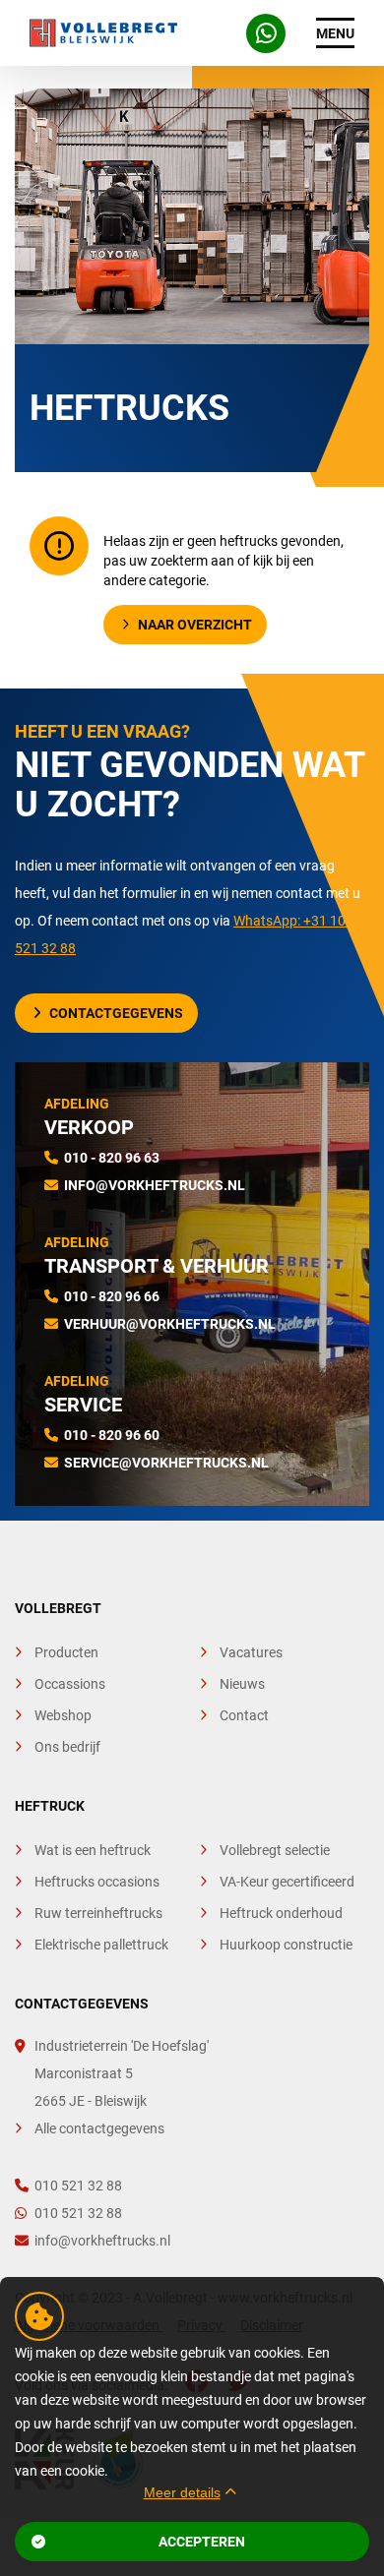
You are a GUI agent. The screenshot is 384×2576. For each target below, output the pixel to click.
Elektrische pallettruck (101, 1945)
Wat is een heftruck (93, 1850)
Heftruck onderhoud (281, 1913)
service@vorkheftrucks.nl (166, 1463)
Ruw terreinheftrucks (98, 1913)
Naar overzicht (195, 625)
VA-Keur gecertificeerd (287, 1882)
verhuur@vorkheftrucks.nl (170, 1324)
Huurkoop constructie (286, 1945)
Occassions (70, 1684)
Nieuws (242, 1684)
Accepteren (202, 2542)
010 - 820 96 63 (112, 1158)
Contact (244, 1715)
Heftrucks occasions (97, 1882)
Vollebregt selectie (275, 1850)
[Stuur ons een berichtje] (266, 33)
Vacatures (251, 1652)
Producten (66, 1652)
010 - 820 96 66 (112, 1296)
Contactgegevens (116, 1013)
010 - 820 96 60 (112, 1435)
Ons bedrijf (67, 1747)
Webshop (63, 1715)
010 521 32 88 (78, 2186)
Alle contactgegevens (99, 2128)
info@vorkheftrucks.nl (155, 1185)
